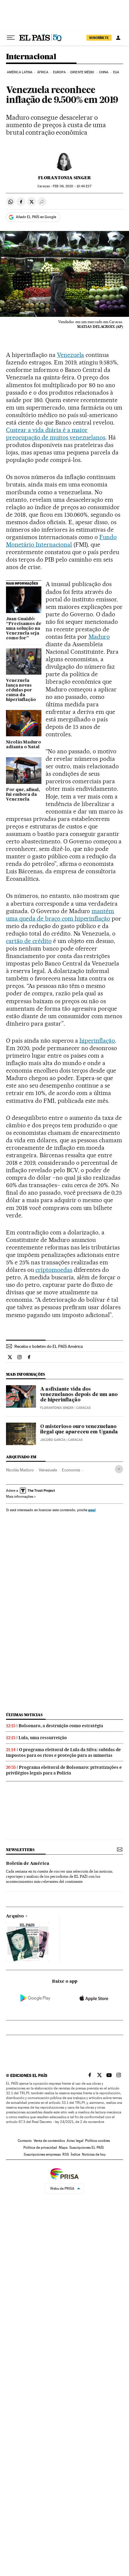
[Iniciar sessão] (118, 38)
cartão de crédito (29, 941)
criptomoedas (54, 1270)
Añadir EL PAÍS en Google (36, 217)
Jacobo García (53, 1440)
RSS (66, 2154)
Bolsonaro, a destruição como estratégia (61, 1726)
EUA (116, 72)
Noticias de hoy (94, 2154)
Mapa (63, 2148)
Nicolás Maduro (20, 1470)
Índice (75, 2154)
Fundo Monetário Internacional (61, 541)
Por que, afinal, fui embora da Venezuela (23, 795)
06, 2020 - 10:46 (72, 186)
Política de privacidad (40, 2148)
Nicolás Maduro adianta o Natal (24, 745)
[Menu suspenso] (11, 38)
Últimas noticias (24, 1715)
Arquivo (15, 1916)
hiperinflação (97, 1041)
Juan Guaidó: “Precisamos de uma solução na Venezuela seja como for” (24, 629)
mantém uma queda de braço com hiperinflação (60, 915)
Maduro (99, 637)
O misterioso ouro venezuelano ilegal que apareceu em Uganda (79, 1430)
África (43, 72)
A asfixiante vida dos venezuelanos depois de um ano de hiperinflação (79, 1395)
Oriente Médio (82, 72)
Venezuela (71, 355)
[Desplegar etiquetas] (119, 1469)
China (104, 72)
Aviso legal (75, 2141)
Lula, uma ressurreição (43, 1738)
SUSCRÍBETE (99, 38)
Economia (71, 1470)
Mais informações (20, 1497)
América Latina (20, 72)
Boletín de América (28, 1864)
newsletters (20, 1850)
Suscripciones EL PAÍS (87, 2148)
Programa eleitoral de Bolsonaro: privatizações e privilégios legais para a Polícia (64, 1770)
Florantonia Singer (64, 178)
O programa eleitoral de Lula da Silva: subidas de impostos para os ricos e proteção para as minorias (63, 1752)
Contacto (25, 2141)
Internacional (31, 57)
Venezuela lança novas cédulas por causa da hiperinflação (21, 690)
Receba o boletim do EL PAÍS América (49, 1346)
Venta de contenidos (49, 2141)
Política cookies (97, 2141)
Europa (59, 72)
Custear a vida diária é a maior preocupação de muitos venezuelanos (56, 434)
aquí (92, 1510)
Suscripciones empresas (42, 2154)
